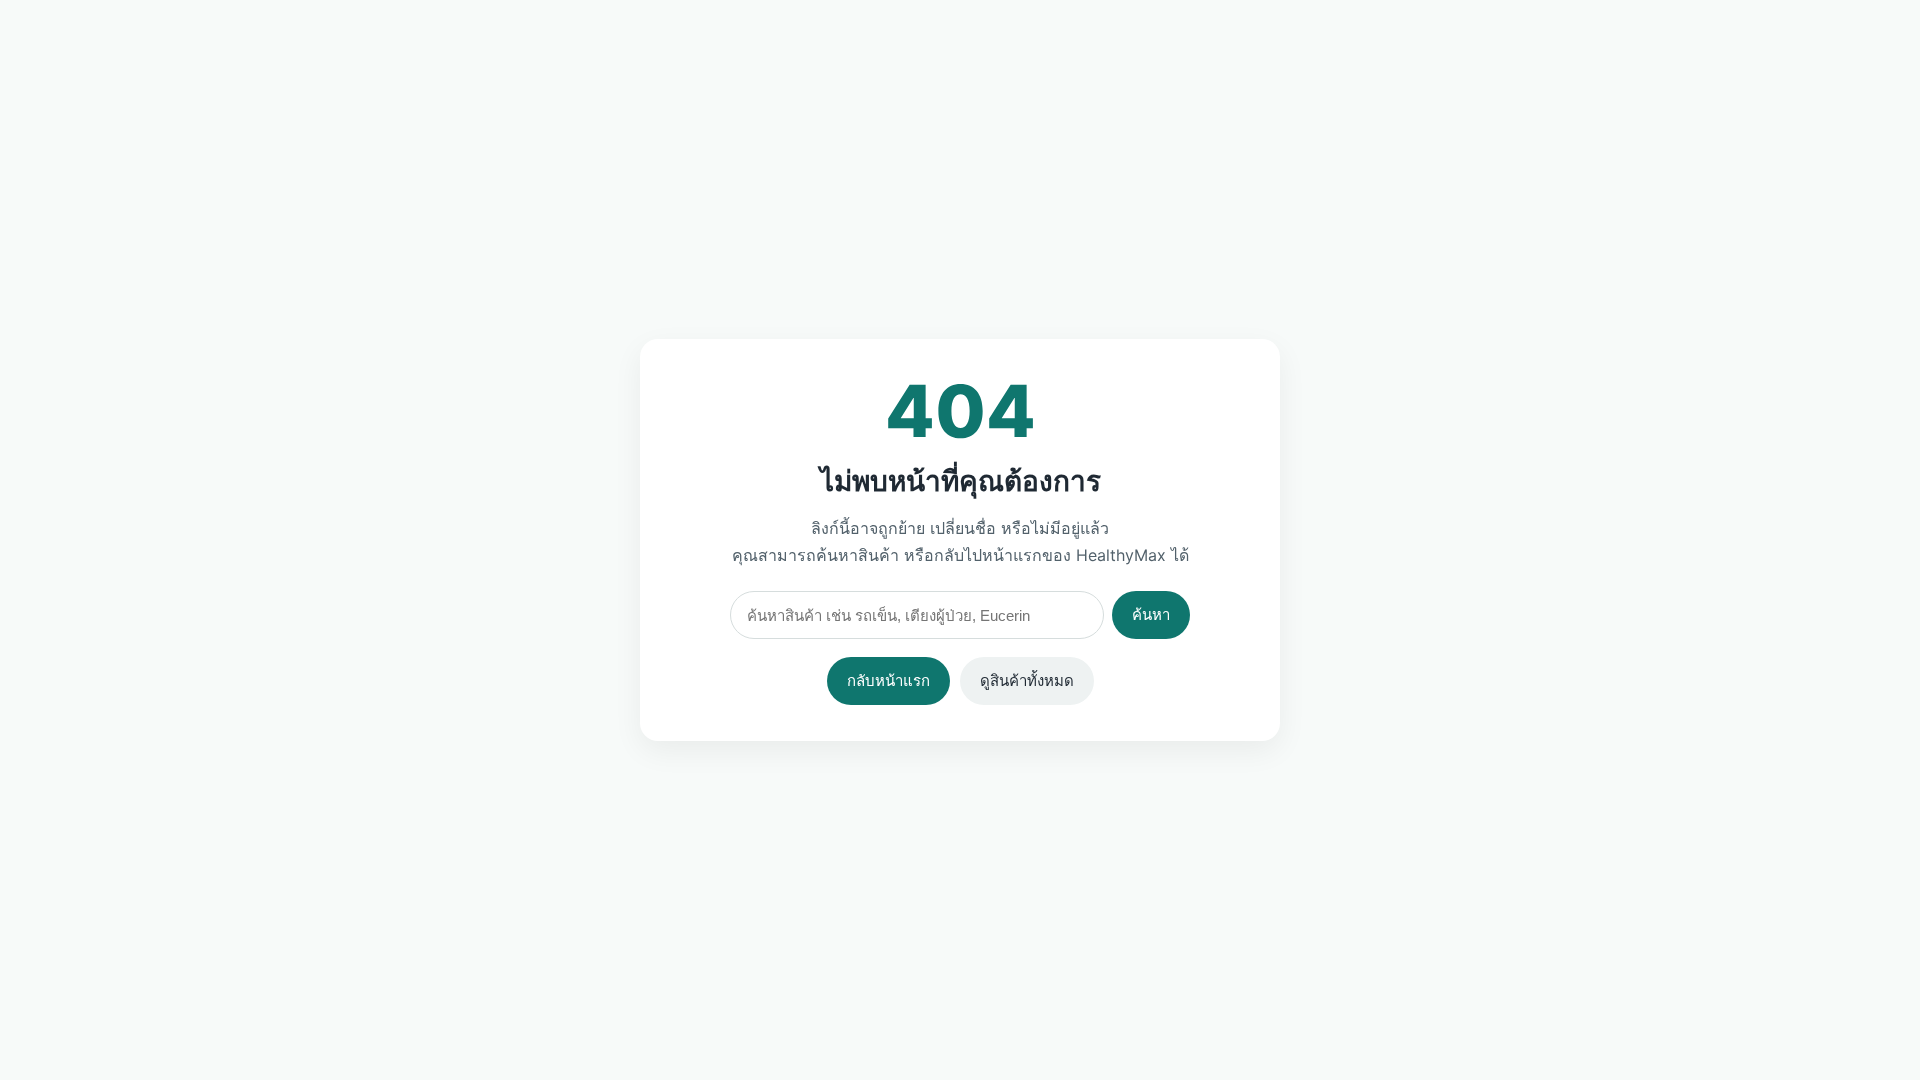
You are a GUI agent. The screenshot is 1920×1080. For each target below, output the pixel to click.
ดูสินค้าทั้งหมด (1027, 680)
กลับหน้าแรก (888, 680)
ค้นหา (1151, 614)
